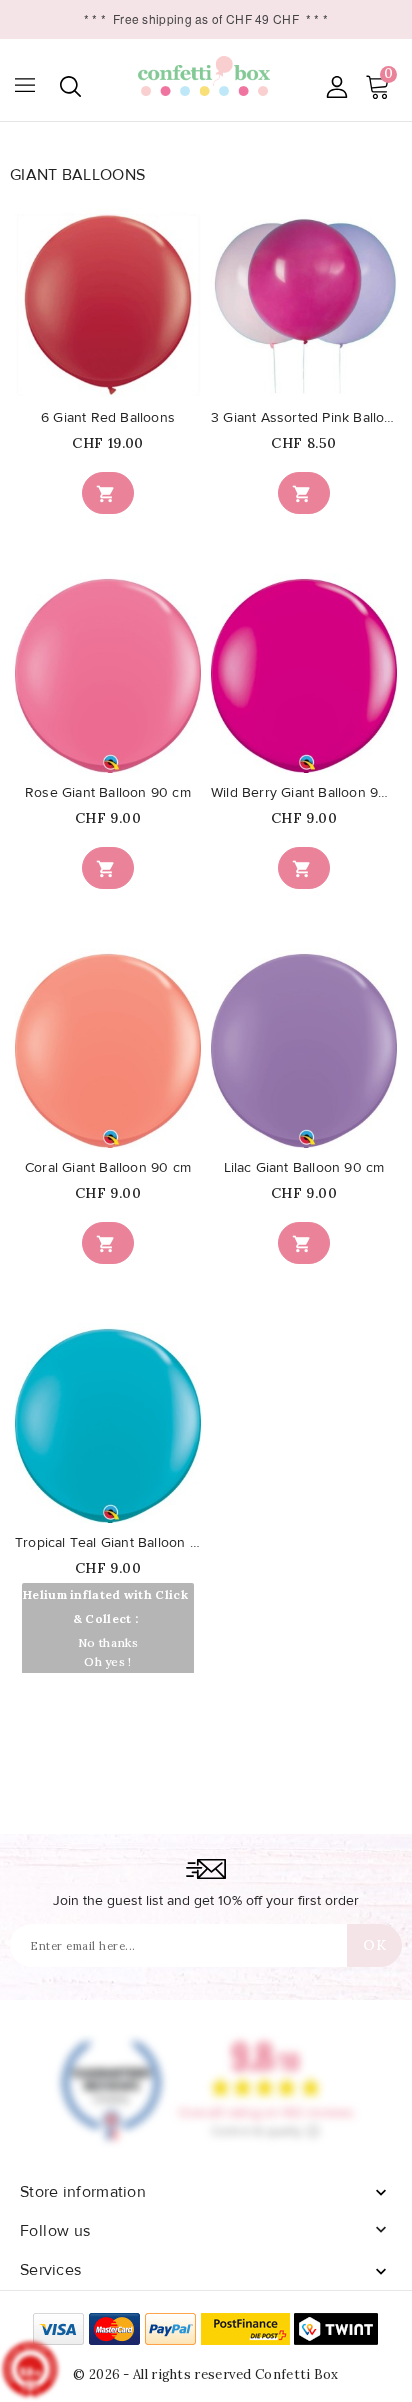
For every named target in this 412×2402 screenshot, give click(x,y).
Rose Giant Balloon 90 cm (108, 793)
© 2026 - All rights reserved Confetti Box (205, 2374)
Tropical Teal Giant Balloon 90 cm (108, 1543)
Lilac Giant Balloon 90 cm (304, 1168)
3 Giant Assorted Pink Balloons (304, 418)
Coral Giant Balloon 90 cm (108, 1168)
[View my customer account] (336, 86)
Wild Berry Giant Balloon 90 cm (304, 793)
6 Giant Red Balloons (108, 418)
